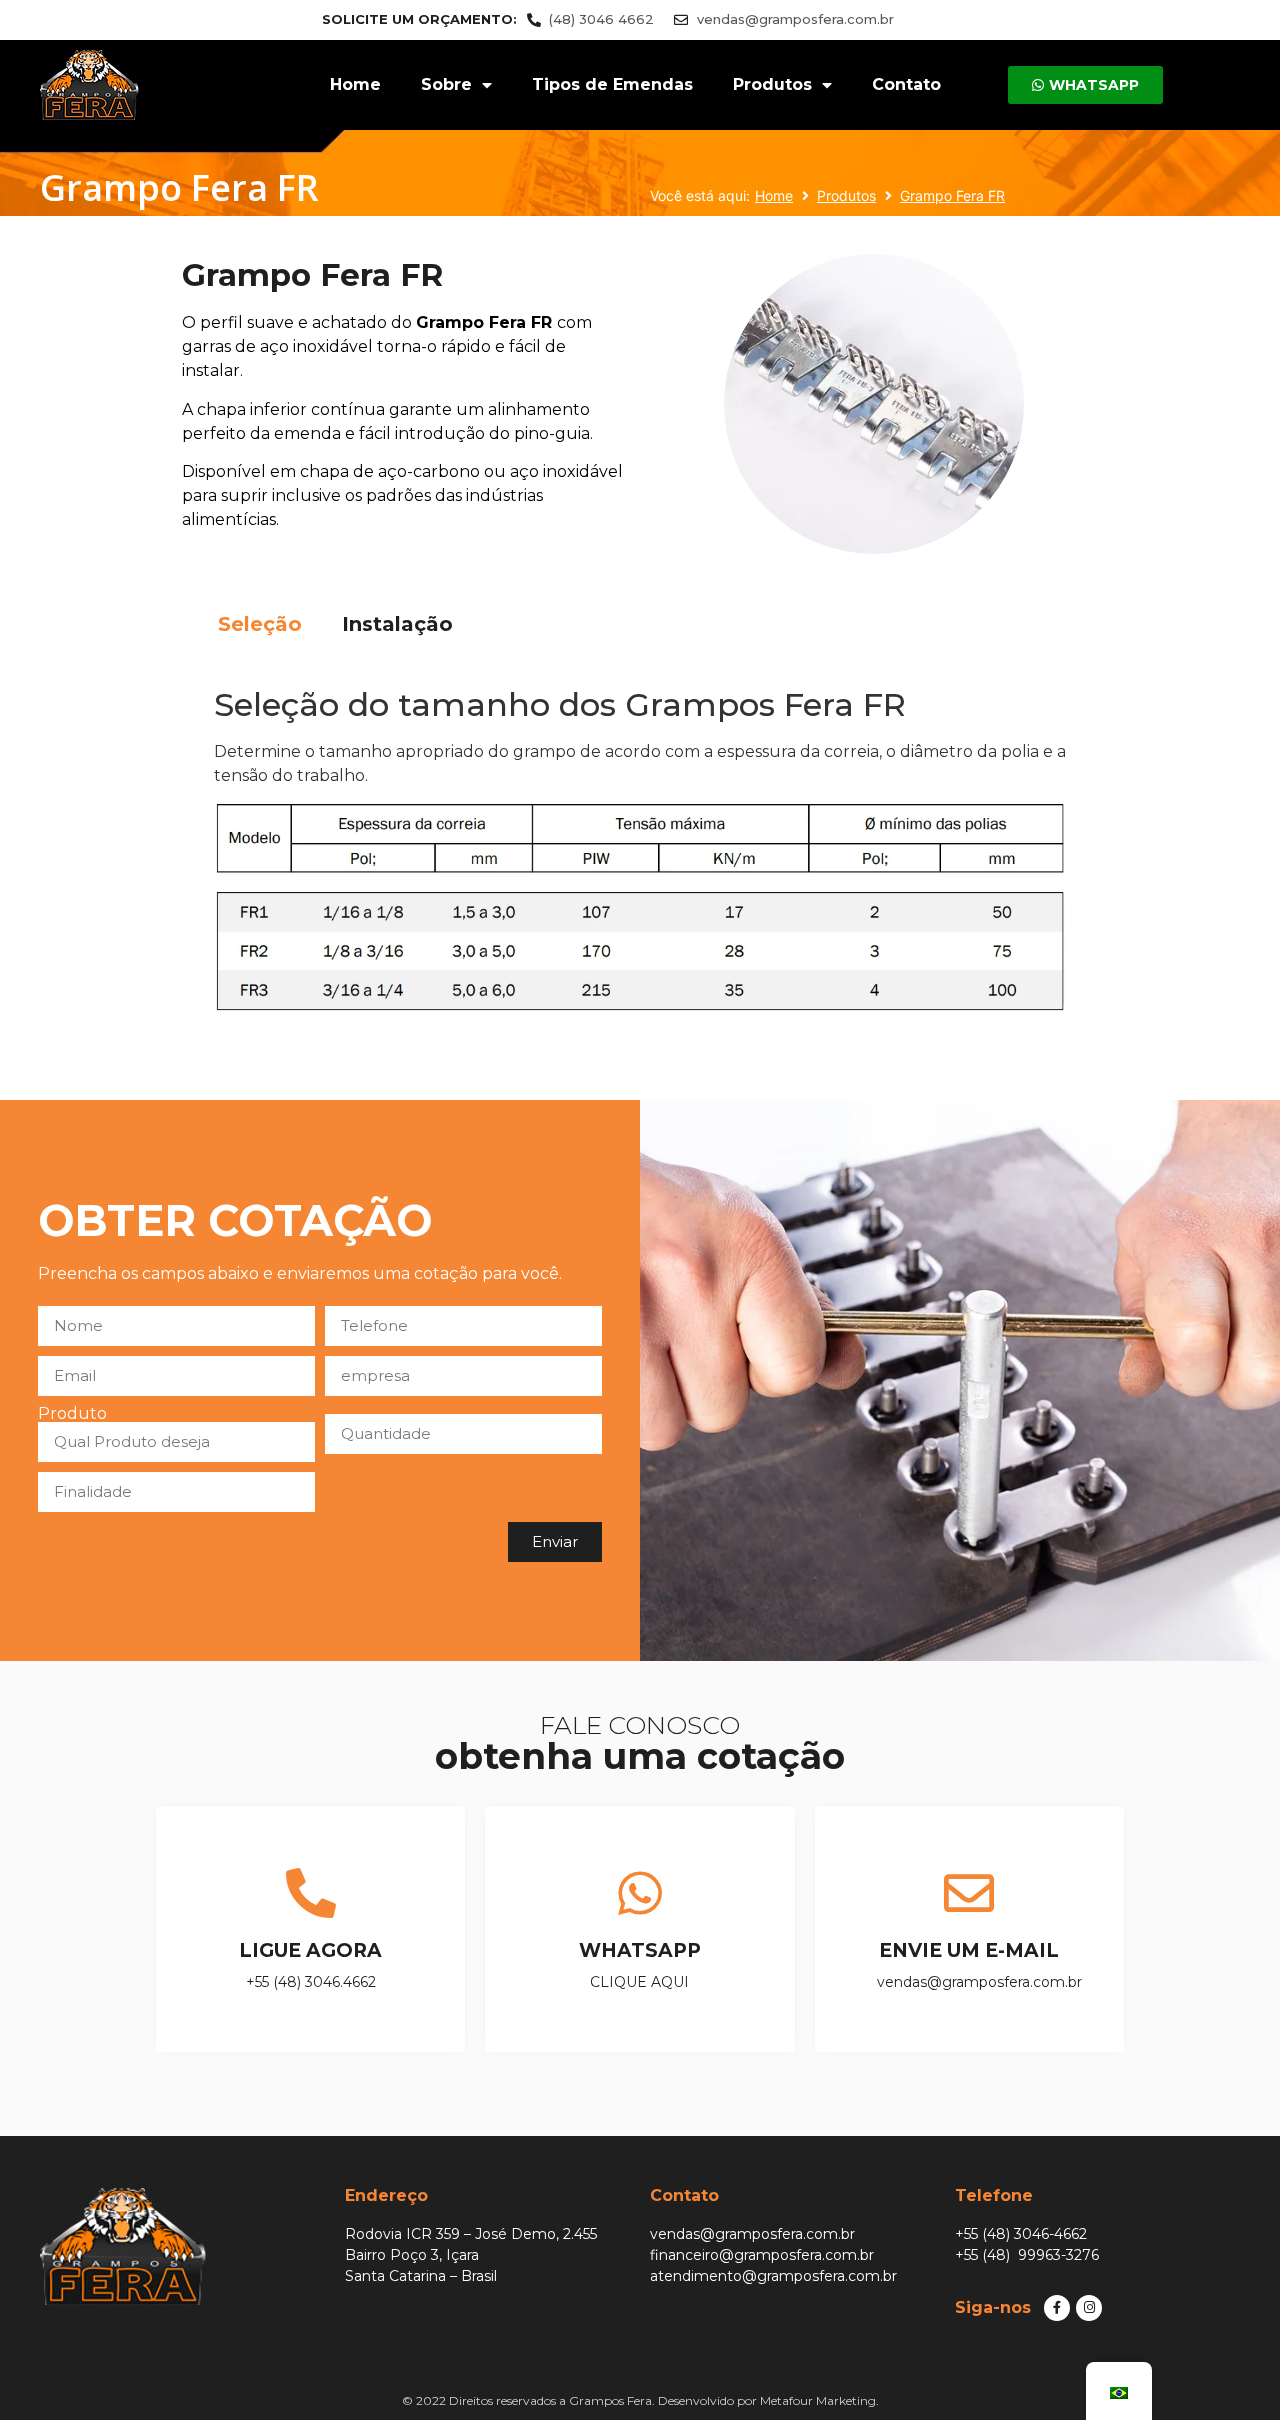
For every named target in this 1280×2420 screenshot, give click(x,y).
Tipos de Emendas (612, 84)
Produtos (772, 84)
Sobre (446, 84)
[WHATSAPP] (640, 1893)
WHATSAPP (640, 1950)
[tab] (260, 624)
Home (355, 84)
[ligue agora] (311, 1893)
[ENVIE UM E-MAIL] (969, 1893)
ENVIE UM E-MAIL (969, 1950)
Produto (72, 1414)
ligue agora (310, 1950)
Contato (906, 84)
